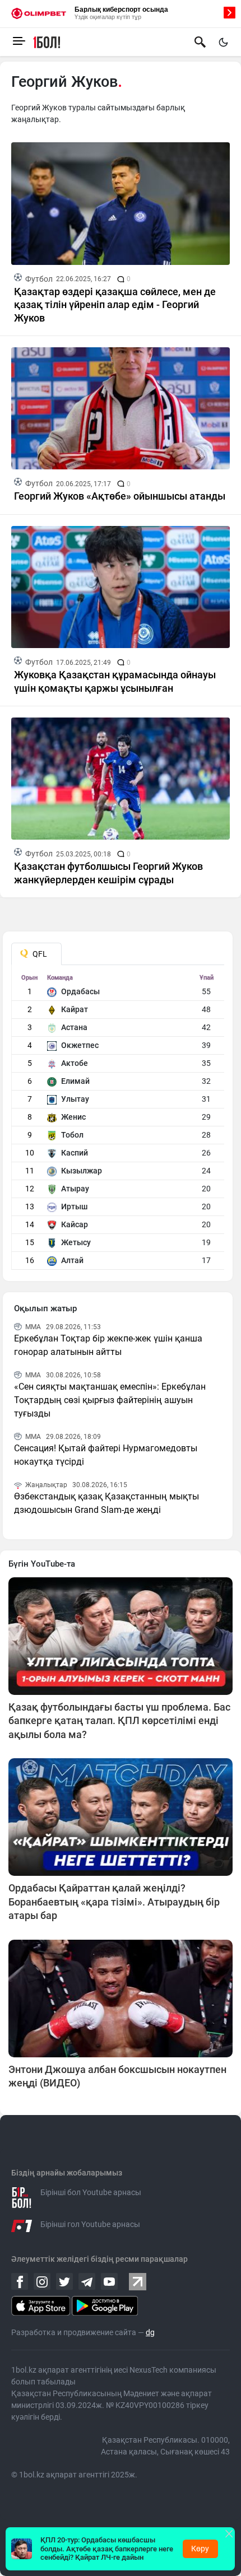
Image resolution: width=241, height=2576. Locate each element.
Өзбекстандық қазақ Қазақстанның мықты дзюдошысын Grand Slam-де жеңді (106, 1503)
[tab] (36, 954)
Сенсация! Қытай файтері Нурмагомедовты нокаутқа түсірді (106, 1455)
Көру (200, 2549)
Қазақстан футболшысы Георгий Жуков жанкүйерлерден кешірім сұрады (108, 873)
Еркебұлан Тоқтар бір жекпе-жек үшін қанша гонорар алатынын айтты (108, 1345)
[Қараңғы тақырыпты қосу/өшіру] (223, 42)
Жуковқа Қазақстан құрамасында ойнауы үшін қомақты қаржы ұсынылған (115, 681)
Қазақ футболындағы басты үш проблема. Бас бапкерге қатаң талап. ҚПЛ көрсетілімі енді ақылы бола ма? (119, 1721)
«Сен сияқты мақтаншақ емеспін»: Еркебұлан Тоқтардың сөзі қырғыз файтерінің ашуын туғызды (110, 1400)
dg (150, 2332)
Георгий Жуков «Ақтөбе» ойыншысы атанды (120, 496)
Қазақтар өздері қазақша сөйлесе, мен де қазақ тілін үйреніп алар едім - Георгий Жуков (115, 305)
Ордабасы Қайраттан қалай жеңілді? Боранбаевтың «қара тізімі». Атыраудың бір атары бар (114, 1902)
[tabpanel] (118, 1122)
